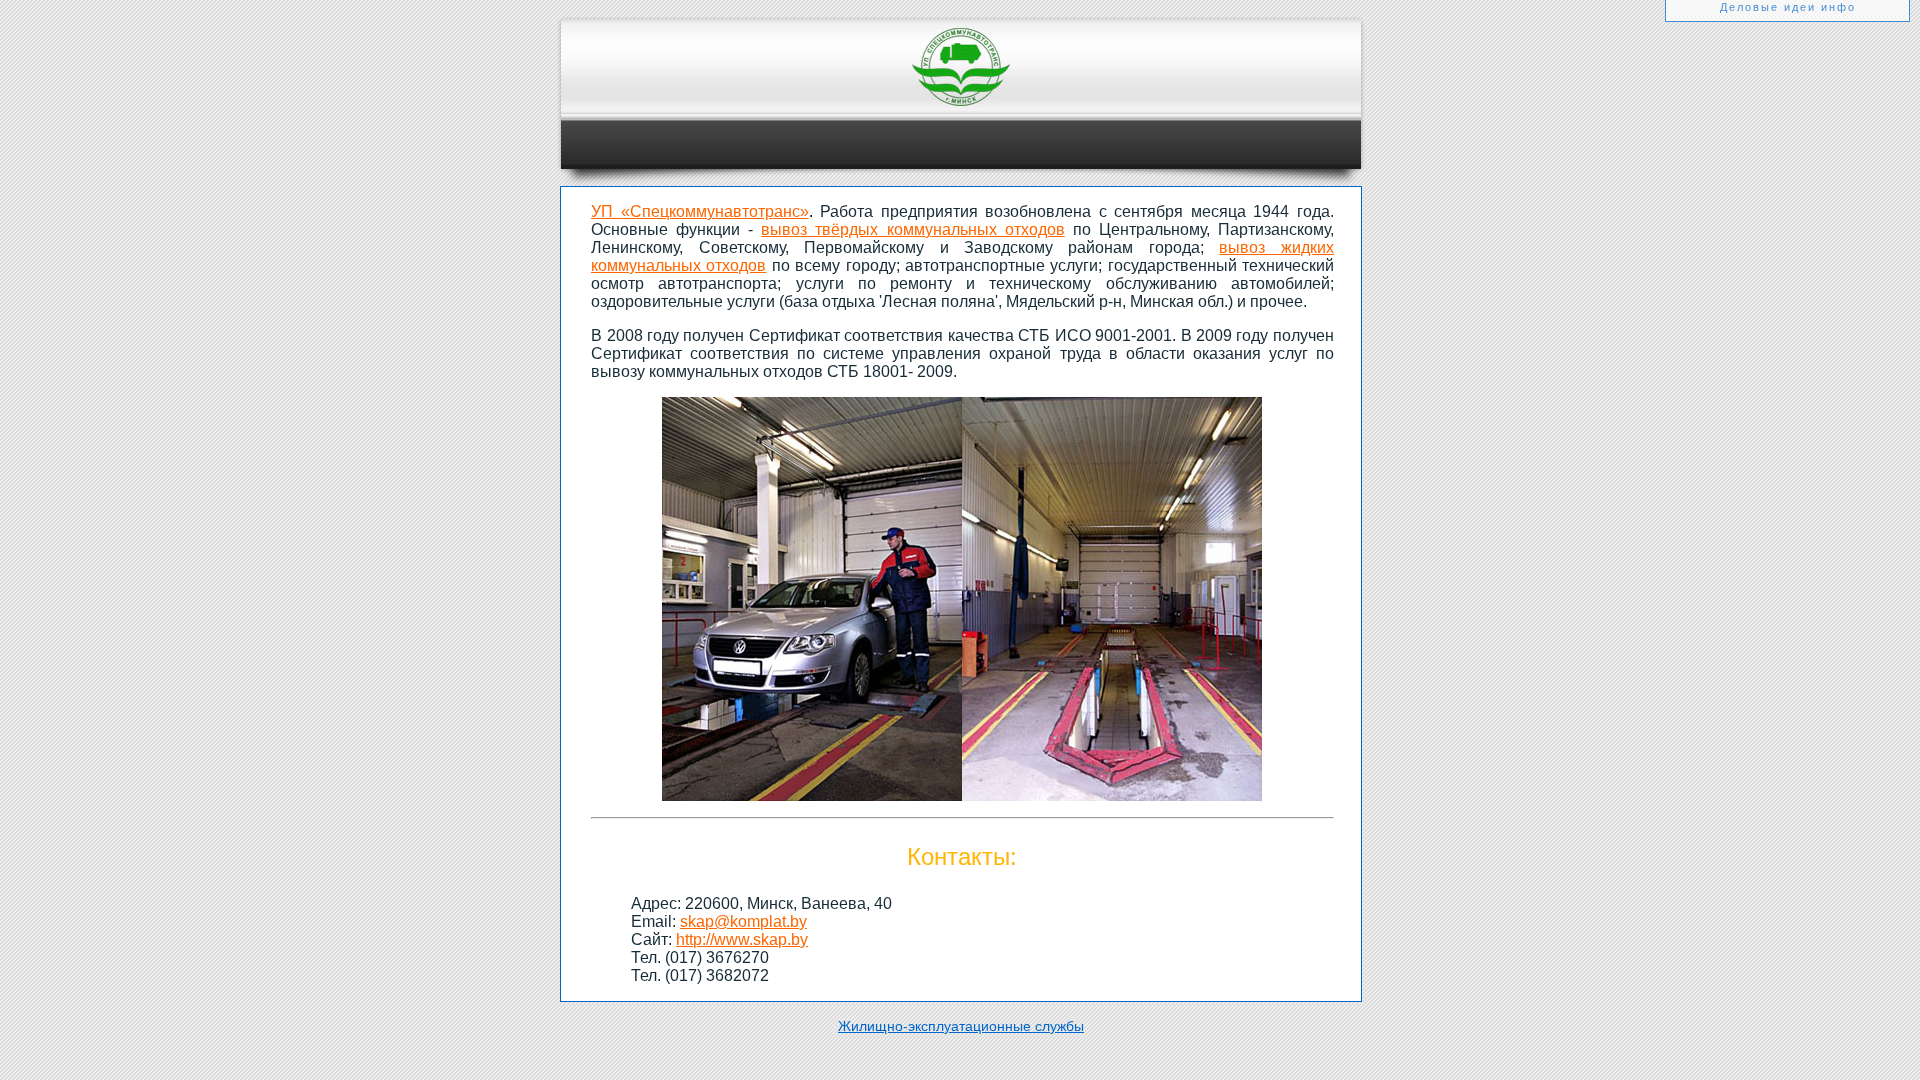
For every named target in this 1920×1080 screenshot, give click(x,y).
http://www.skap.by (742, 939)
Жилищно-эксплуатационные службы (961, 1026)
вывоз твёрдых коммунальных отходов (912, 229)
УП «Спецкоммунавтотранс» (700, 211)
